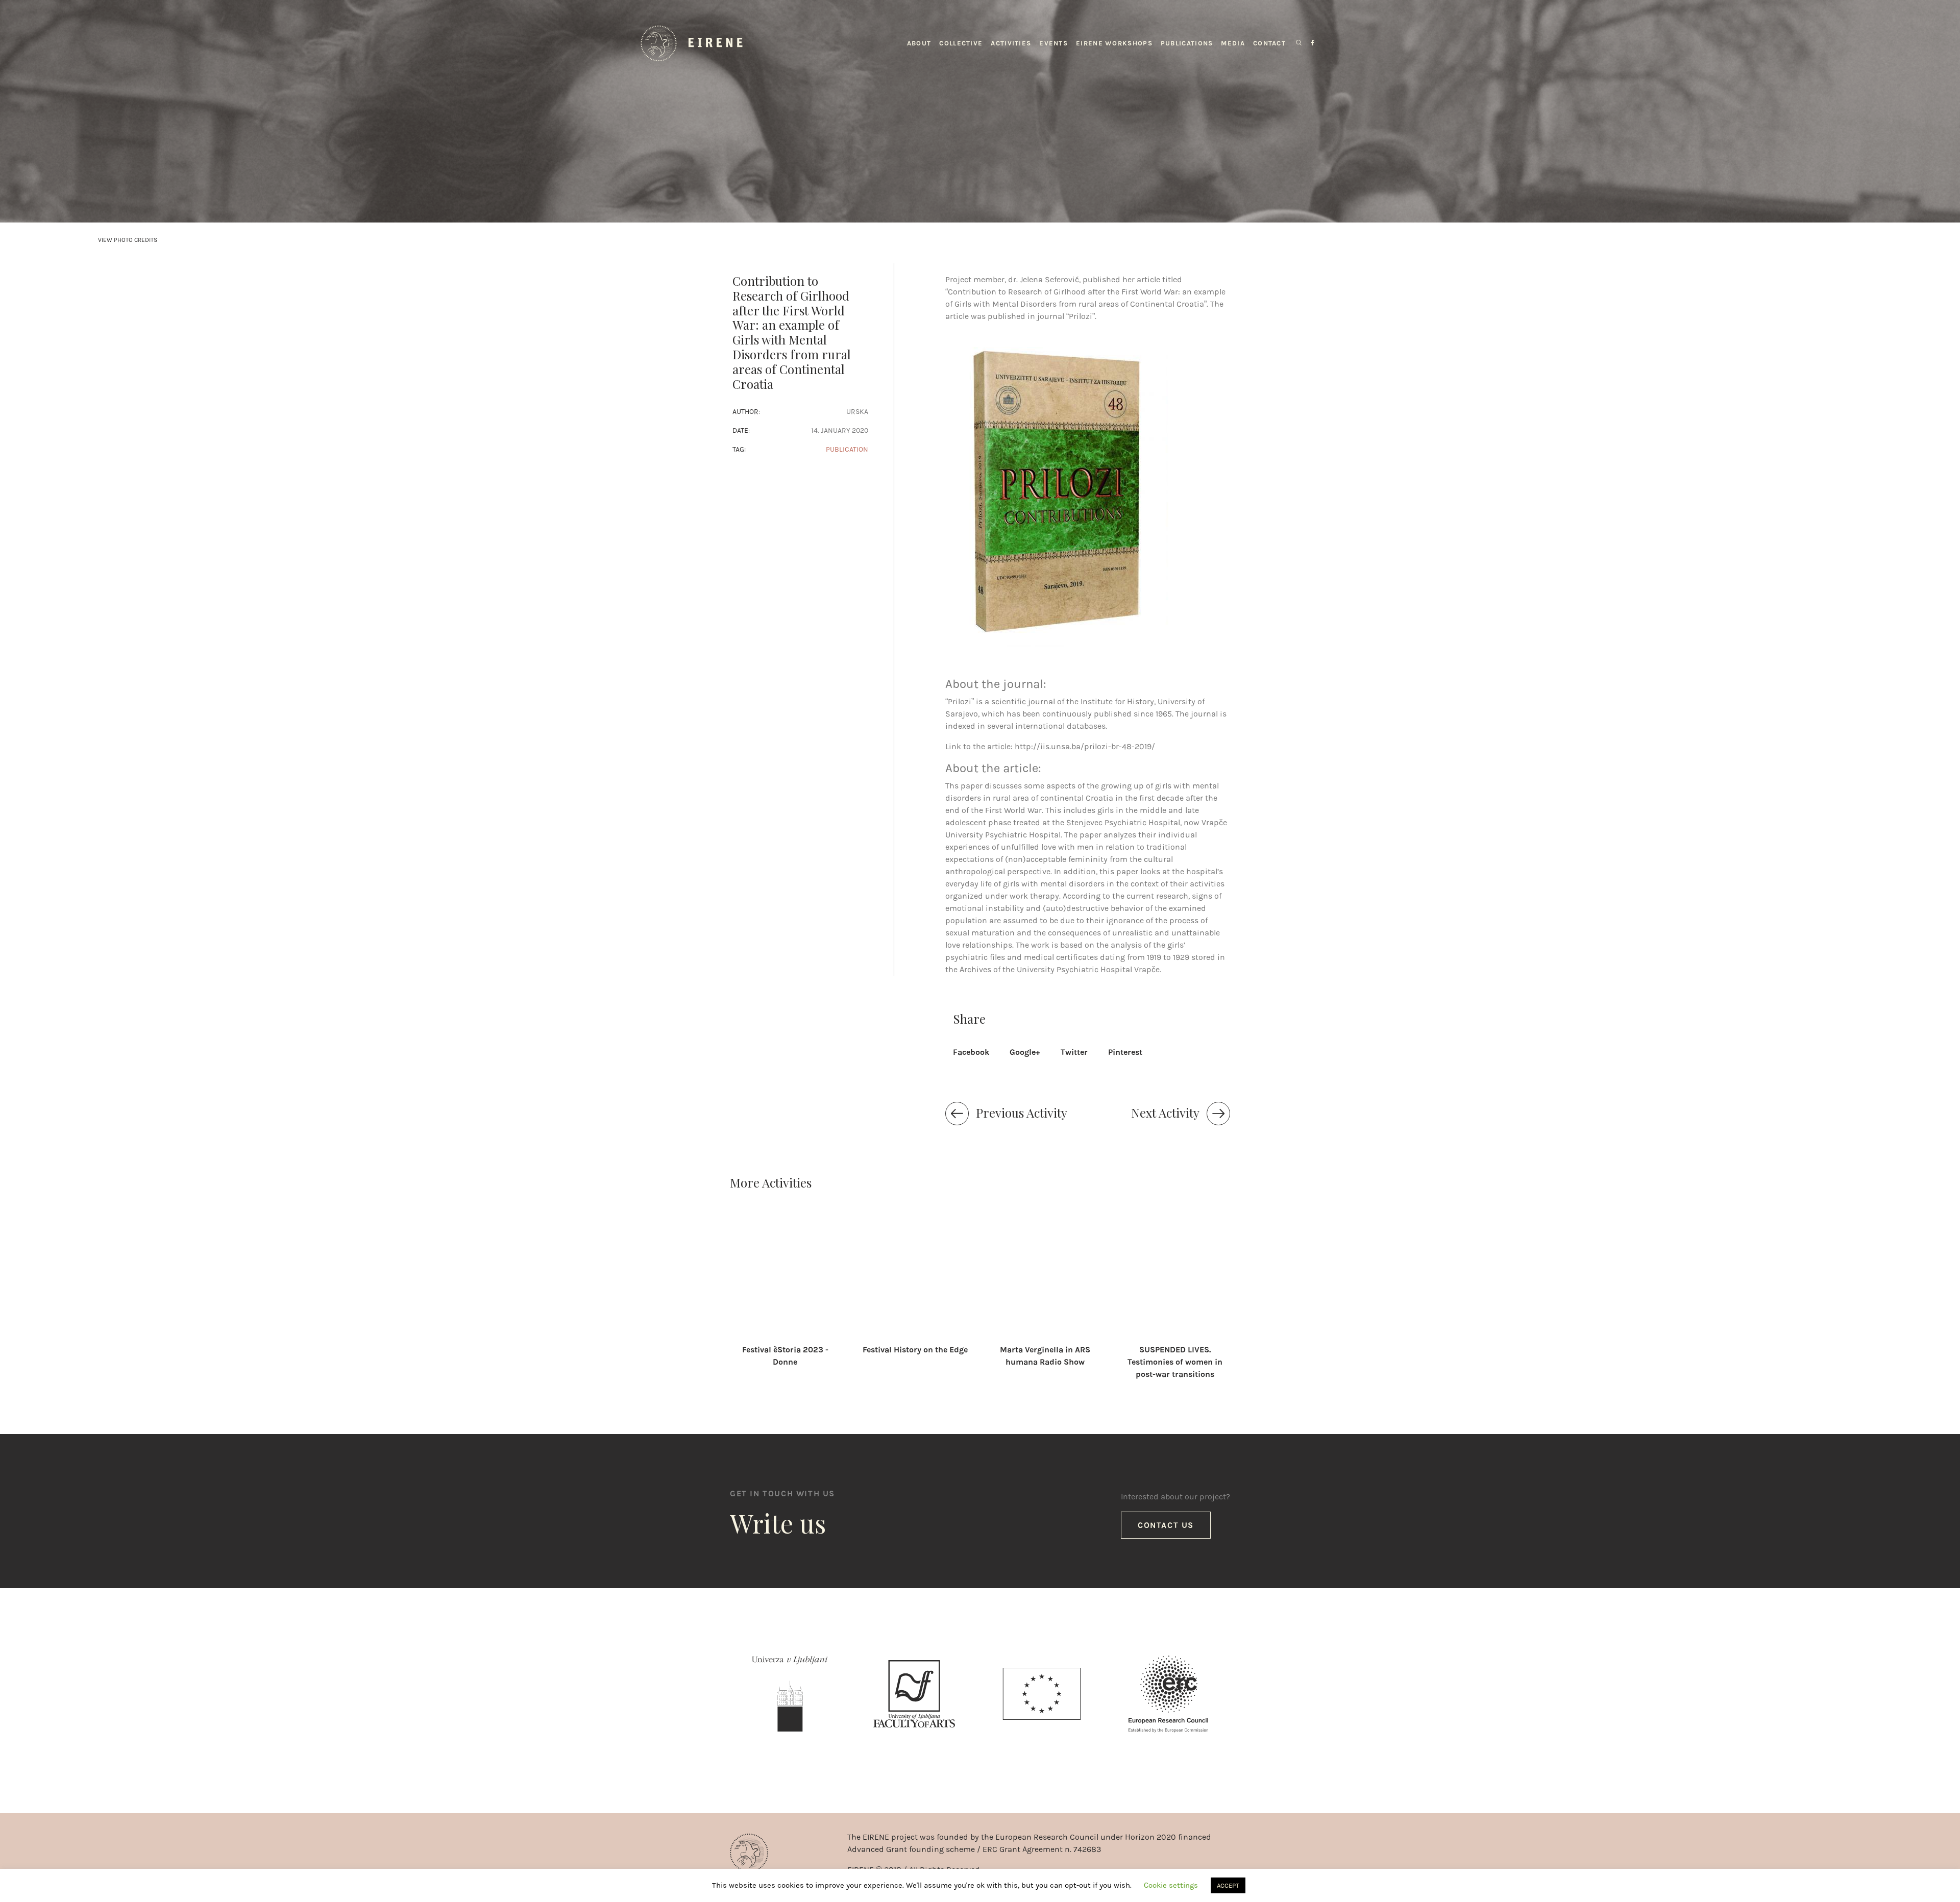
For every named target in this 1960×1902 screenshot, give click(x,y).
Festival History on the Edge (915, 1350)
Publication (847, 449)
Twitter (1074, 1052)
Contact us (1166, 1525)
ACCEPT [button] (1228, 1885)
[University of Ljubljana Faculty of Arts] (914, 1696)
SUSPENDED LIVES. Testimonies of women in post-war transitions (1175, 1362)
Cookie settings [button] (1171, 1885)
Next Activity (1165, 1113)
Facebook (971, 1052)
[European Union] (1042, 1696)
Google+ (1025, 1052)
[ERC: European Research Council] (1168, 1696)
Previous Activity (1022, 1113)
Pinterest (1125, 1052)
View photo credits (128, 240)
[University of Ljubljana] (790, 1696)
